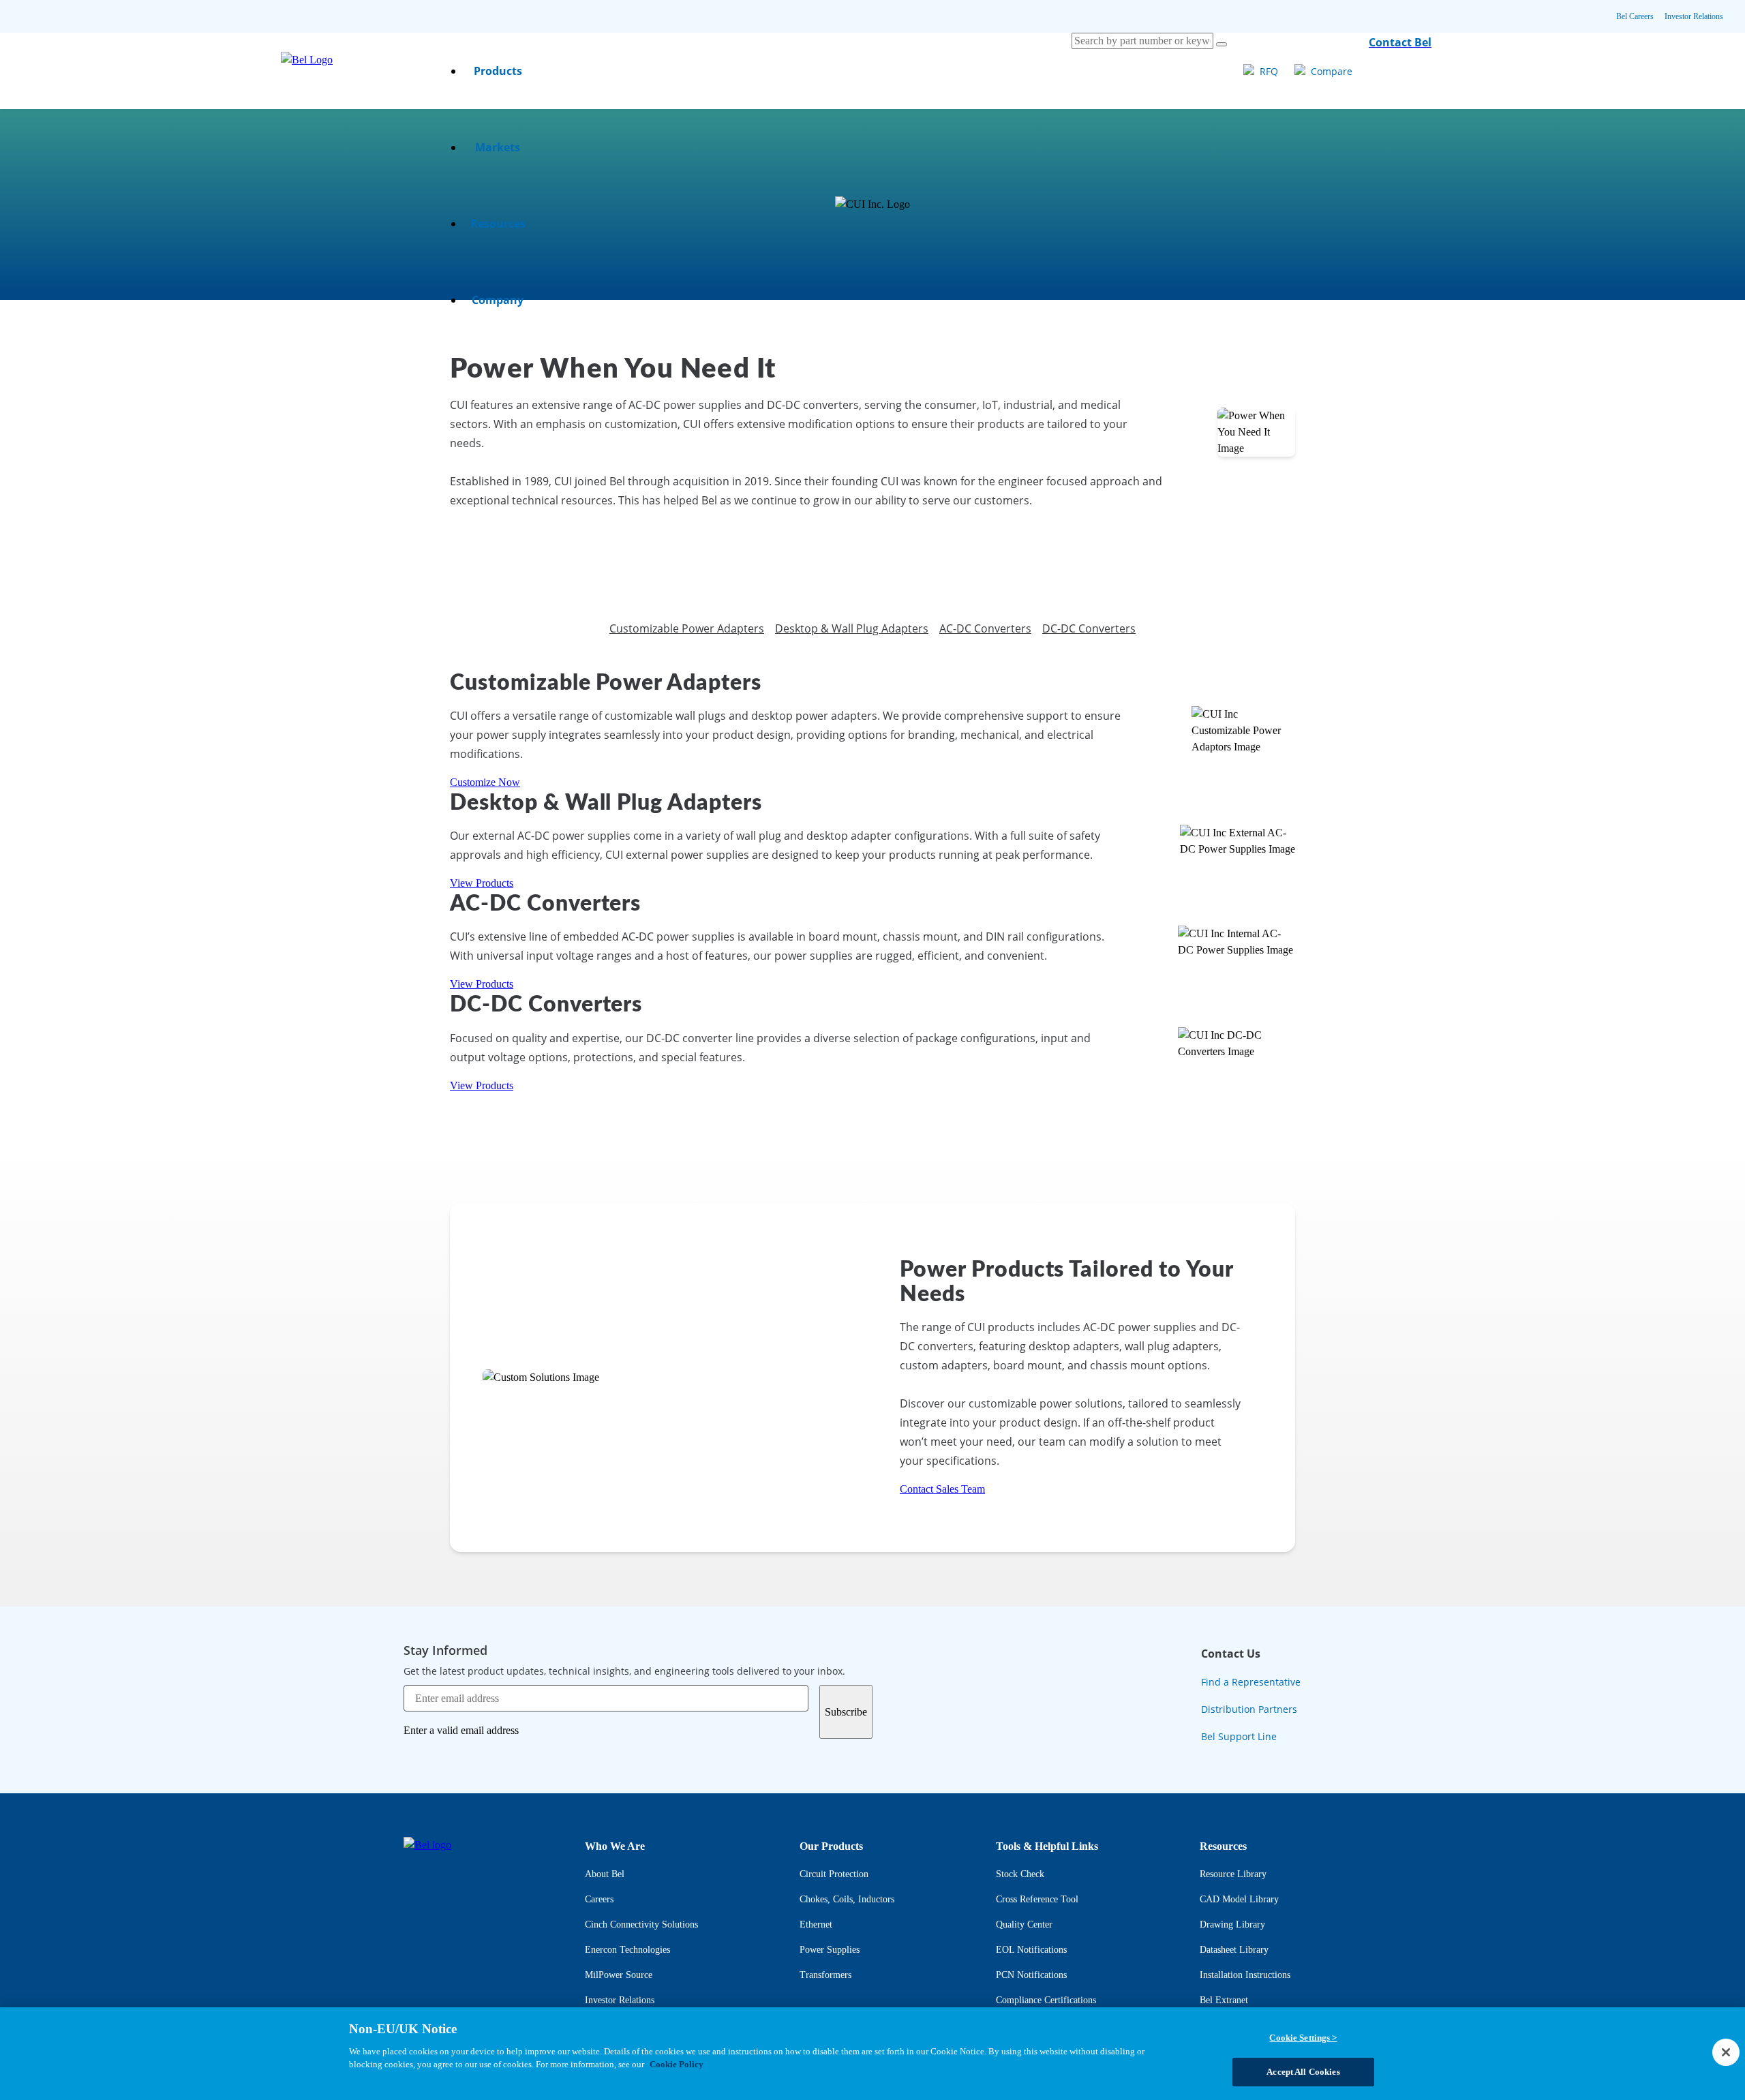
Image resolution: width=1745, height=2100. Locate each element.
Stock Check (1020, 1874)
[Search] (1221, 44)
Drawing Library (1232, 1924)
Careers (599, 1899)
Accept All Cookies (1303, 2072)
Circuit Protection (834, 1874)
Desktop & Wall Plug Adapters (852, 628)
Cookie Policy (677, 2064)
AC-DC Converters (985, 628)
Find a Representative (1251, 1682)
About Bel (605, 1874)
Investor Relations (1694, 16)
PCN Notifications (1031, 1975)
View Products (482, 883)
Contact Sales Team (942, 1489)
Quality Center (1024, 1924)
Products (498, 71)
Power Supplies (830, 1950)
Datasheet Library (1234, 1950)
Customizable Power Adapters (687, 628)
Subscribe (846, 1712)
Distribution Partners (1249, 1709)
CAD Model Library (1239, 1899)
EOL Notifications (1031, 1950)
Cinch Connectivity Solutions (641, 1924)
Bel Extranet (1224, 2000)
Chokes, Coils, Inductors (847, 1899)
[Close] (1726, 2052)
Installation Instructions (1245, 1975)
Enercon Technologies (627, 1950)
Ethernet (816, 1924)
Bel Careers (1635, 16)
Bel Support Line (1239, 1736)
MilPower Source (619, 1975)
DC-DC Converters (1089, 628)
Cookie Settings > (1303, 2038)
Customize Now (485, 782)
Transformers (825, 1975)
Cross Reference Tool (1037, 1899)
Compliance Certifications (1046, 2000)
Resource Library (1233, 1874)
